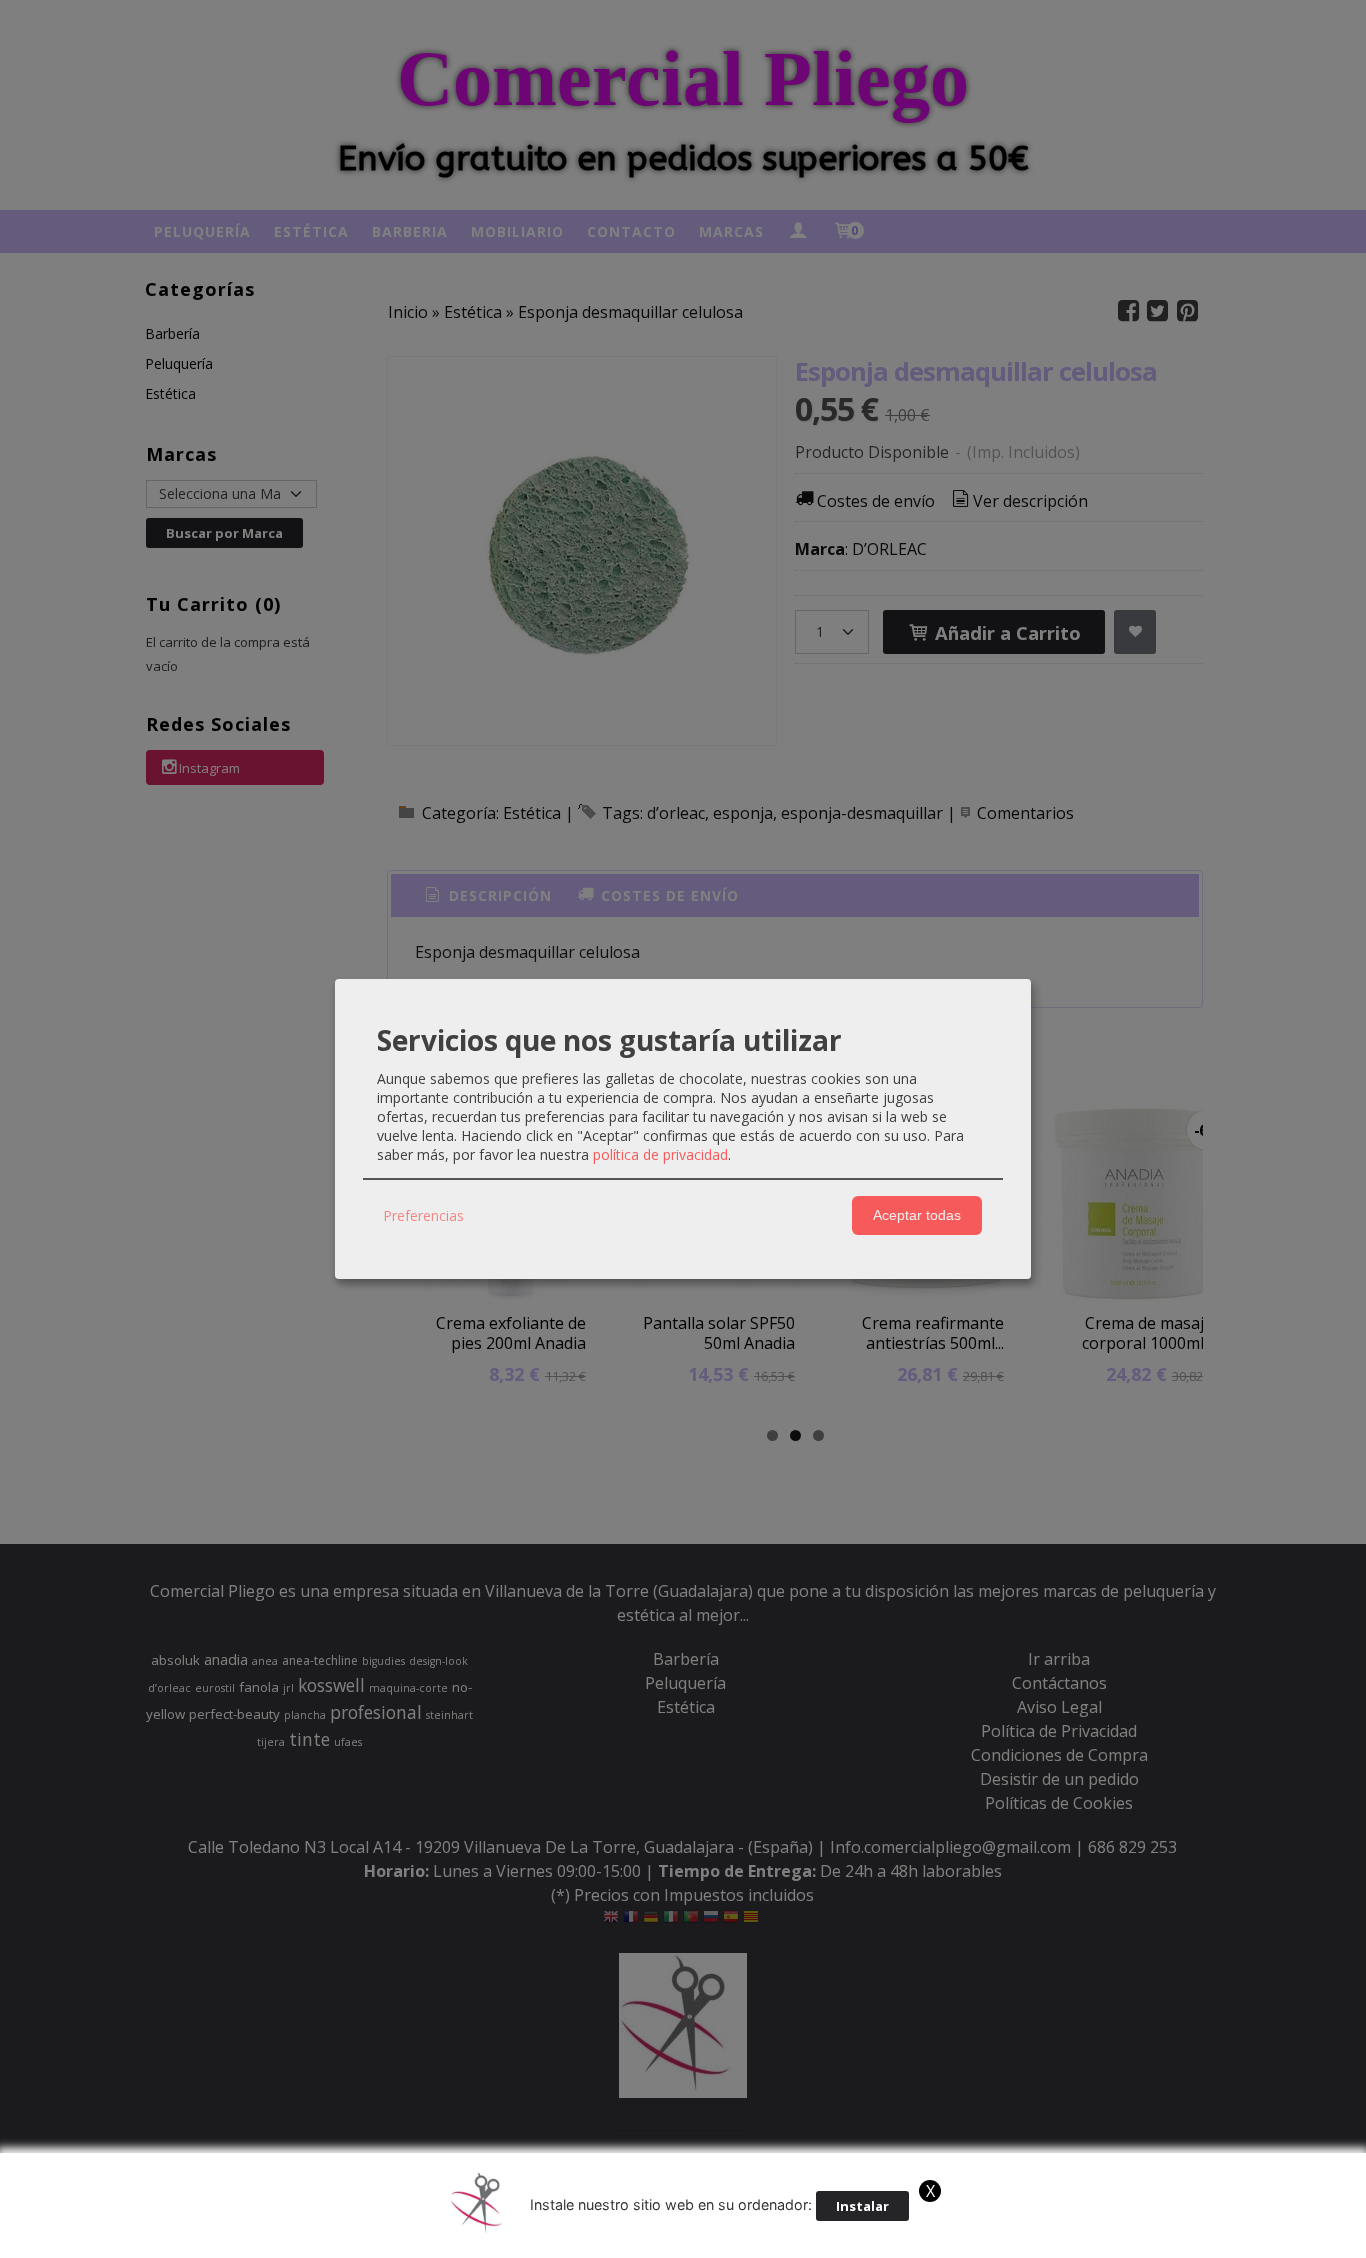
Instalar (862, 2206)
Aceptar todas (917, 1215)
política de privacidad (660, 1154)
